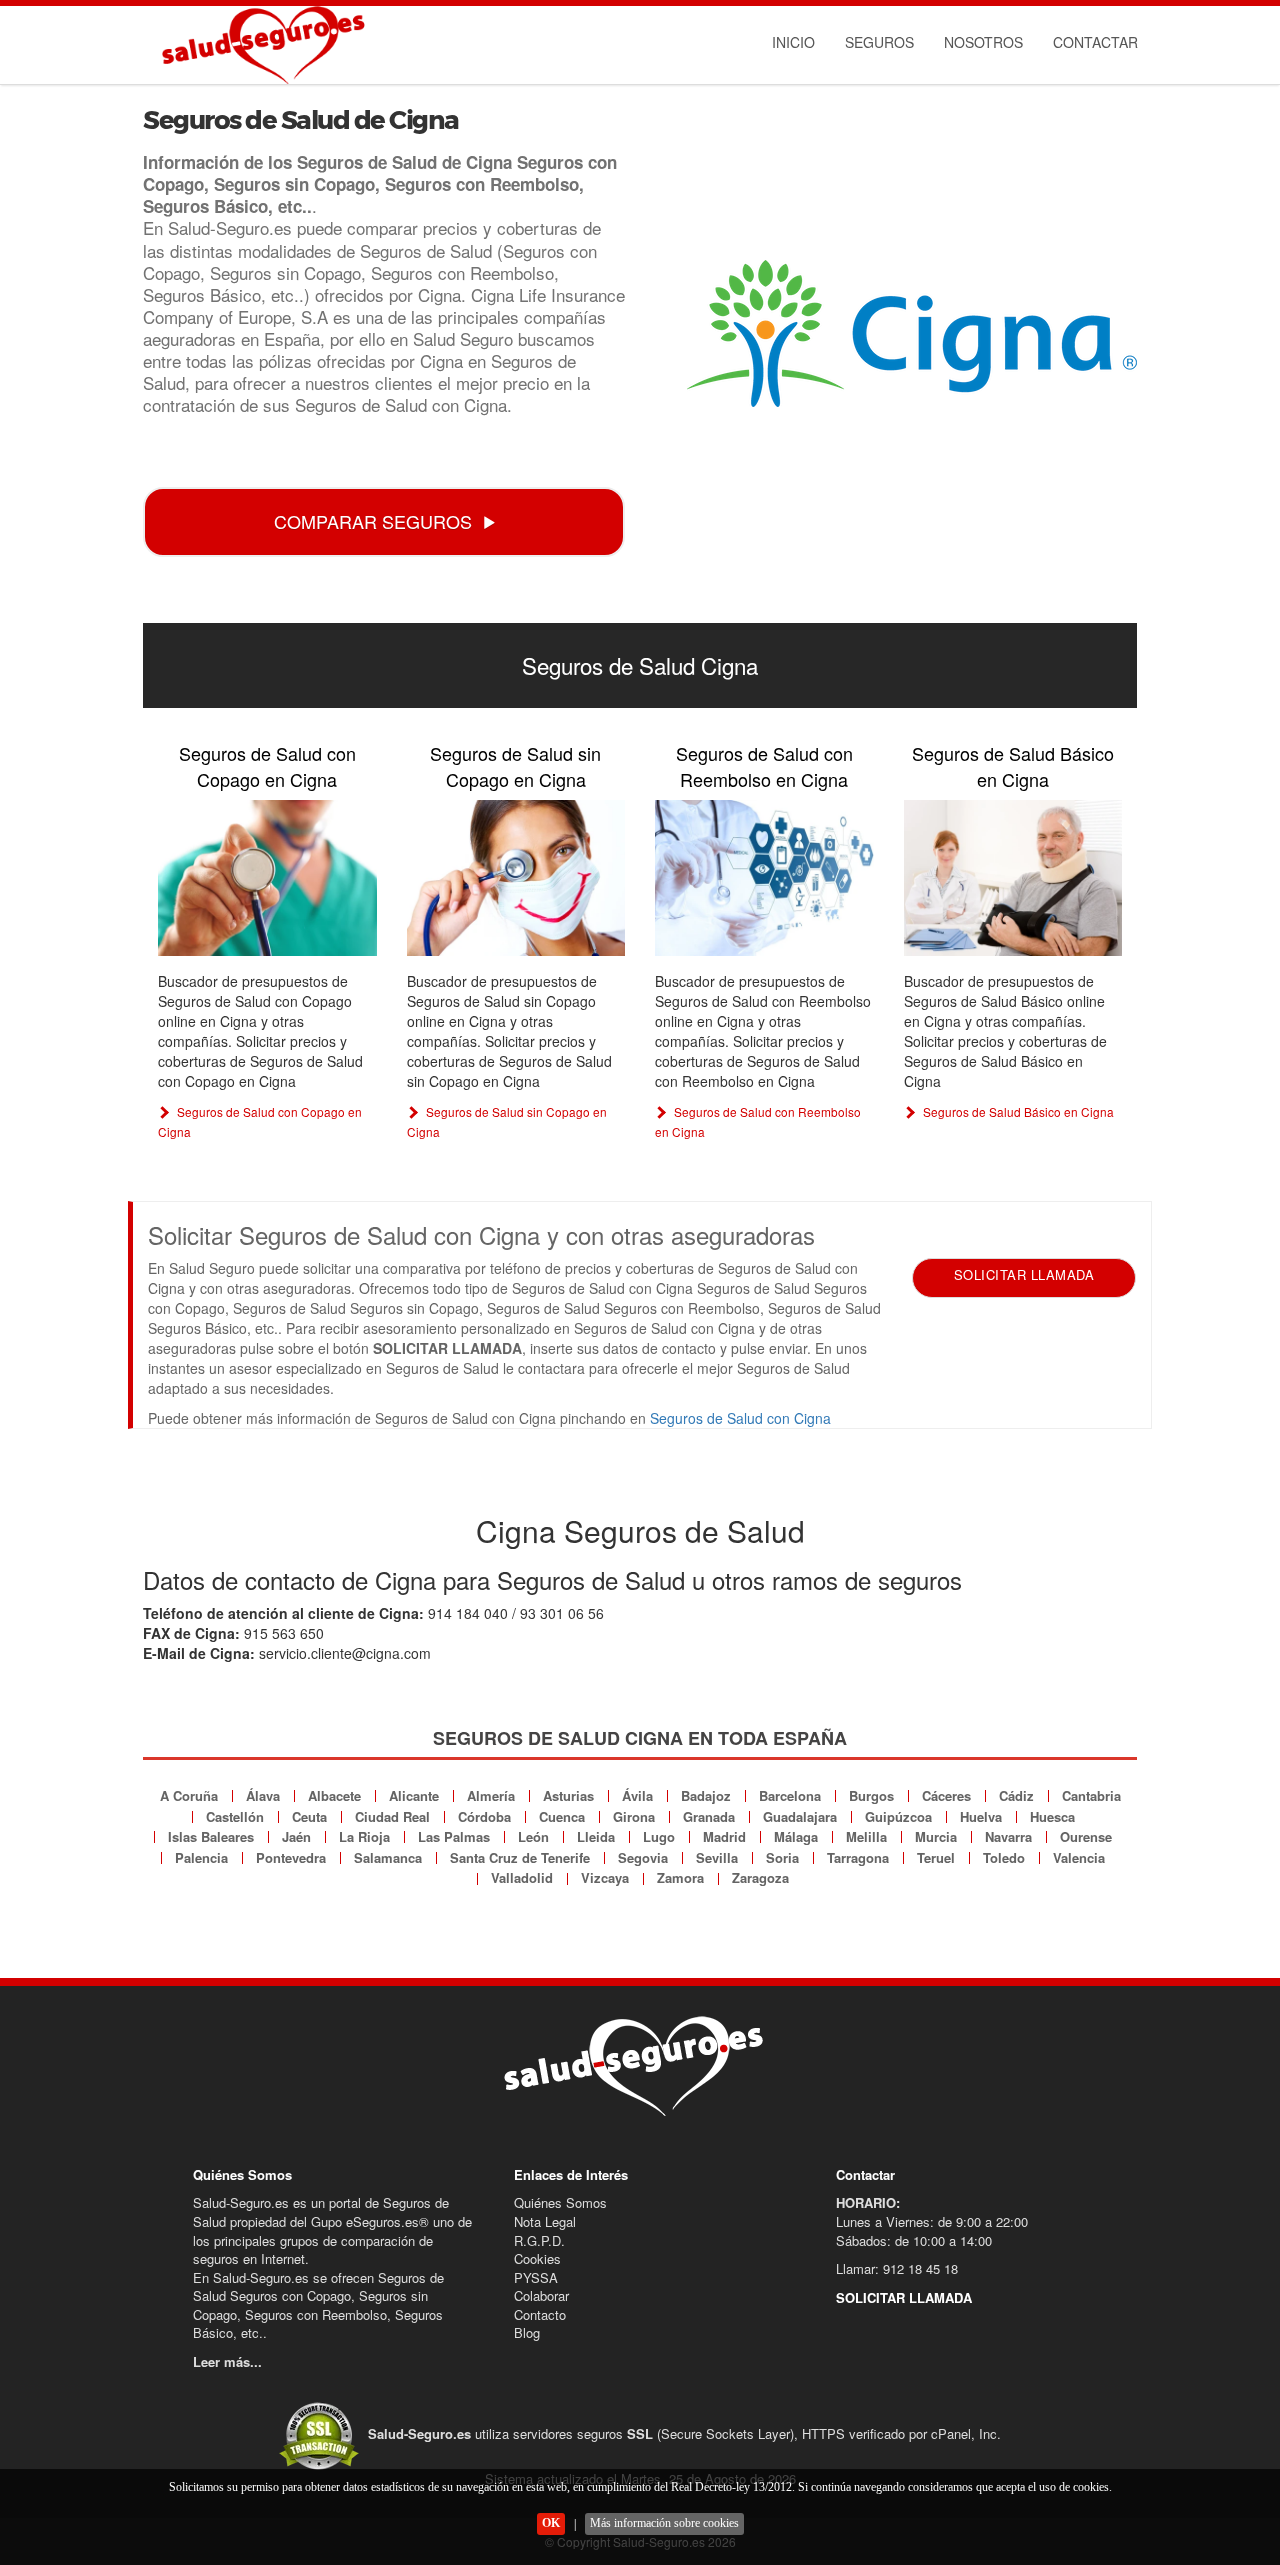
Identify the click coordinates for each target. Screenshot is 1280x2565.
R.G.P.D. (539, 2240)
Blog (527, 2332)
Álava (263, 1795)
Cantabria (1091, 1795)
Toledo (1004, 1857)
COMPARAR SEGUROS (373, 521)
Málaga (796, 1836)
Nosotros (983, 42)
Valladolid (522, 1877)
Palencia (201, 1857)
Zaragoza (760, 1877)
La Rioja (364, 1836)
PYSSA (536, 2277)
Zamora (680, 1877)
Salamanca (388, 1857)
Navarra (1008, 1836)
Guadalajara (800, 1816)
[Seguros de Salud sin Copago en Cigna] (516, 877)
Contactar (1095, 42)
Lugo (659, 1836)
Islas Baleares (211, 1836)
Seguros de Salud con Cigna (740, 1418)
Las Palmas (454, 1836)
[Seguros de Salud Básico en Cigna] (1013, 877)
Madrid (724, 1836)
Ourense (1086, 1836)
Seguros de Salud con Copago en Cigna (267, 766)
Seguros (879, 42)
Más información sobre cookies (664, 2523)
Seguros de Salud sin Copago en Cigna (515, 766)
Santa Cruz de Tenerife (520, 1857)
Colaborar (541, 2295)
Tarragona (858, 1857)
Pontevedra (291, 1857)
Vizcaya (605, 1877)
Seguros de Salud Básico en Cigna (1013, 766)
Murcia (936, 1836)
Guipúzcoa (898, 1816)
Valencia (1079, 1857)
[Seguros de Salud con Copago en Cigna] (267, 877)
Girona (634, 1816)
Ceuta (309, 1816)
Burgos (871, 1795)
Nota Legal (545, 2221)
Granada (709, 1816)
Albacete (334, 1795)
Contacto (540, 2314)
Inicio (793, 42)
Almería (491, 1795)
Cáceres (946, 1795)
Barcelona (790, 1795)
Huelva (981, 1816)
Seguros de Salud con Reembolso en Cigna (764, 766)
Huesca (1052, 1816)
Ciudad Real (392, 1816)
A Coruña (189, 1795)
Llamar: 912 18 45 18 (897, 2268)
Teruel (936, 1857)
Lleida (596, 1836)
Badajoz (706, 1795)
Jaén (296, 1836)
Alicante (414, 1795)
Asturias (568, 1795)
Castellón (235, 1816)
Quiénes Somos (560, 2202)
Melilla (866, 1836)
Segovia (643, 1857)
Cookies (537, 2258)
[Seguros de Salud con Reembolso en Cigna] (764, 877)
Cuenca (562, 1816)
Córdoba (484, 1816)
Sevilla (717, 1857)
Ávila (637, 1795)
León (533, 1836)
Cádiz (1016, 1795)
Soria (782, 1857)
